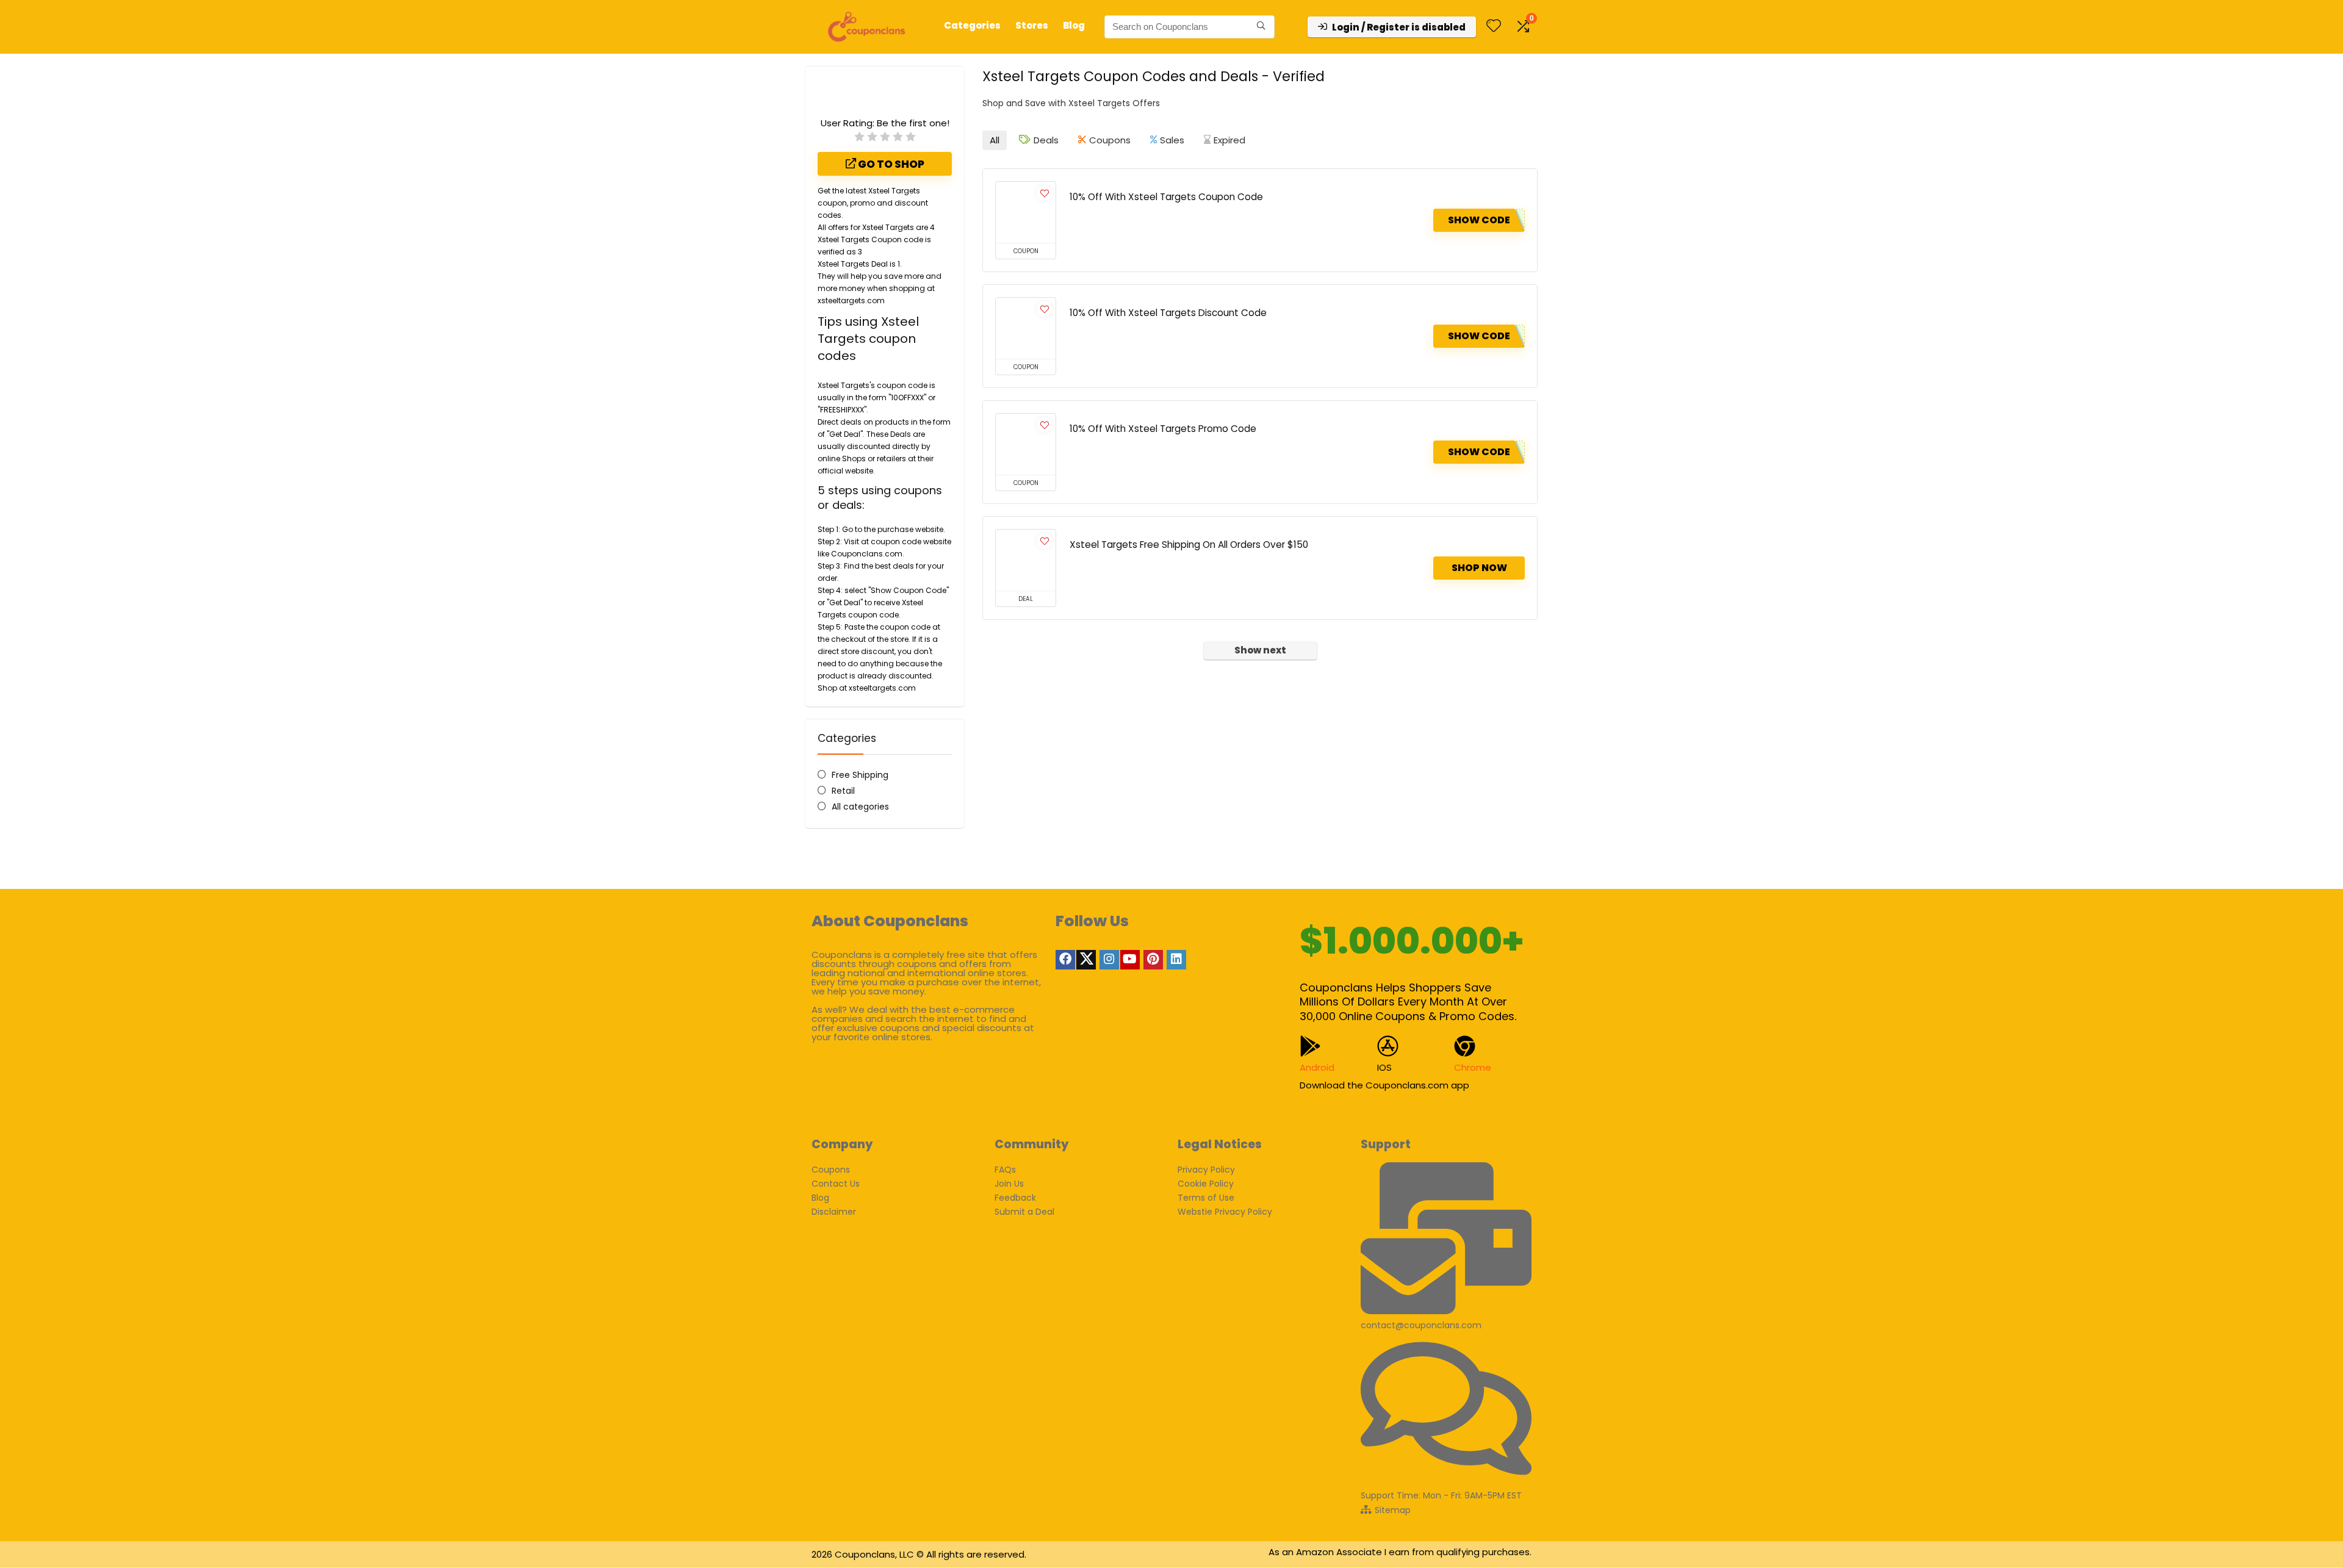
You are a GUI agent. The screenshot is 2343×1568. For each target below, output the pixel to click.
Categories (972, 25)
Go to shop (890, 164)
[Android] (1310, 1046)
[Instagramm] (1109, 960)
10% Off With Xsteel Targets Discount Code (1168, 313)
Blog (1074, 25)
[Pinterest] (1153, 960)
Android (1317, 1067)
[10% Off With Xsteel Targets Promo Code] (1026, 444)
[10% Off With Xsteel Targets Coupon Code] (1026, 212)
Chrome (1473, 1067)
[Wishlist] (1494, 27)
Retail (843, 791)
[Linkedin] (1176, 960)
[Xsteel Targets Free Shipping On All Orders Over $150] (1026, 560)
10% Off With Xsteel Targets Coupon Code (1166, 197)
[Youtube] (1130, 960)
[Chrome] (1465, 1046)
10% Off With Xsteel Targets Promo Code (1163, 429)
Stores (1032, 25)
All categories (860, 807)
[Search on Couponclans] (1261, 27)
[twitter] (1086, 960)
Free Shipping (860, 775)
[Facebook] (1065, 960)
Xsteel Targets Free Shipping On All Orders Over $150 (1189, 545)
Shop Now (1479, 568)
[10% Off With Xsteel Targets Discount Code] (1026, 328)
